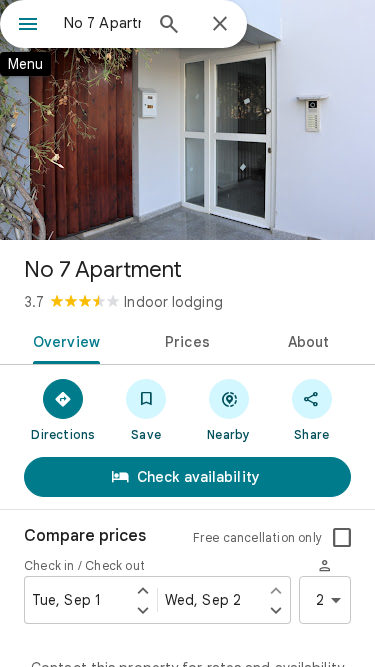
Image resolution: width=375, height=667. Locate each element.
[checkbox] (342, 538)
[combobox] (102, 23)
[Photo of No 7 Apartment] (187, 120)
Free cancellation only (257, 537)
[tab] (63, 340)
